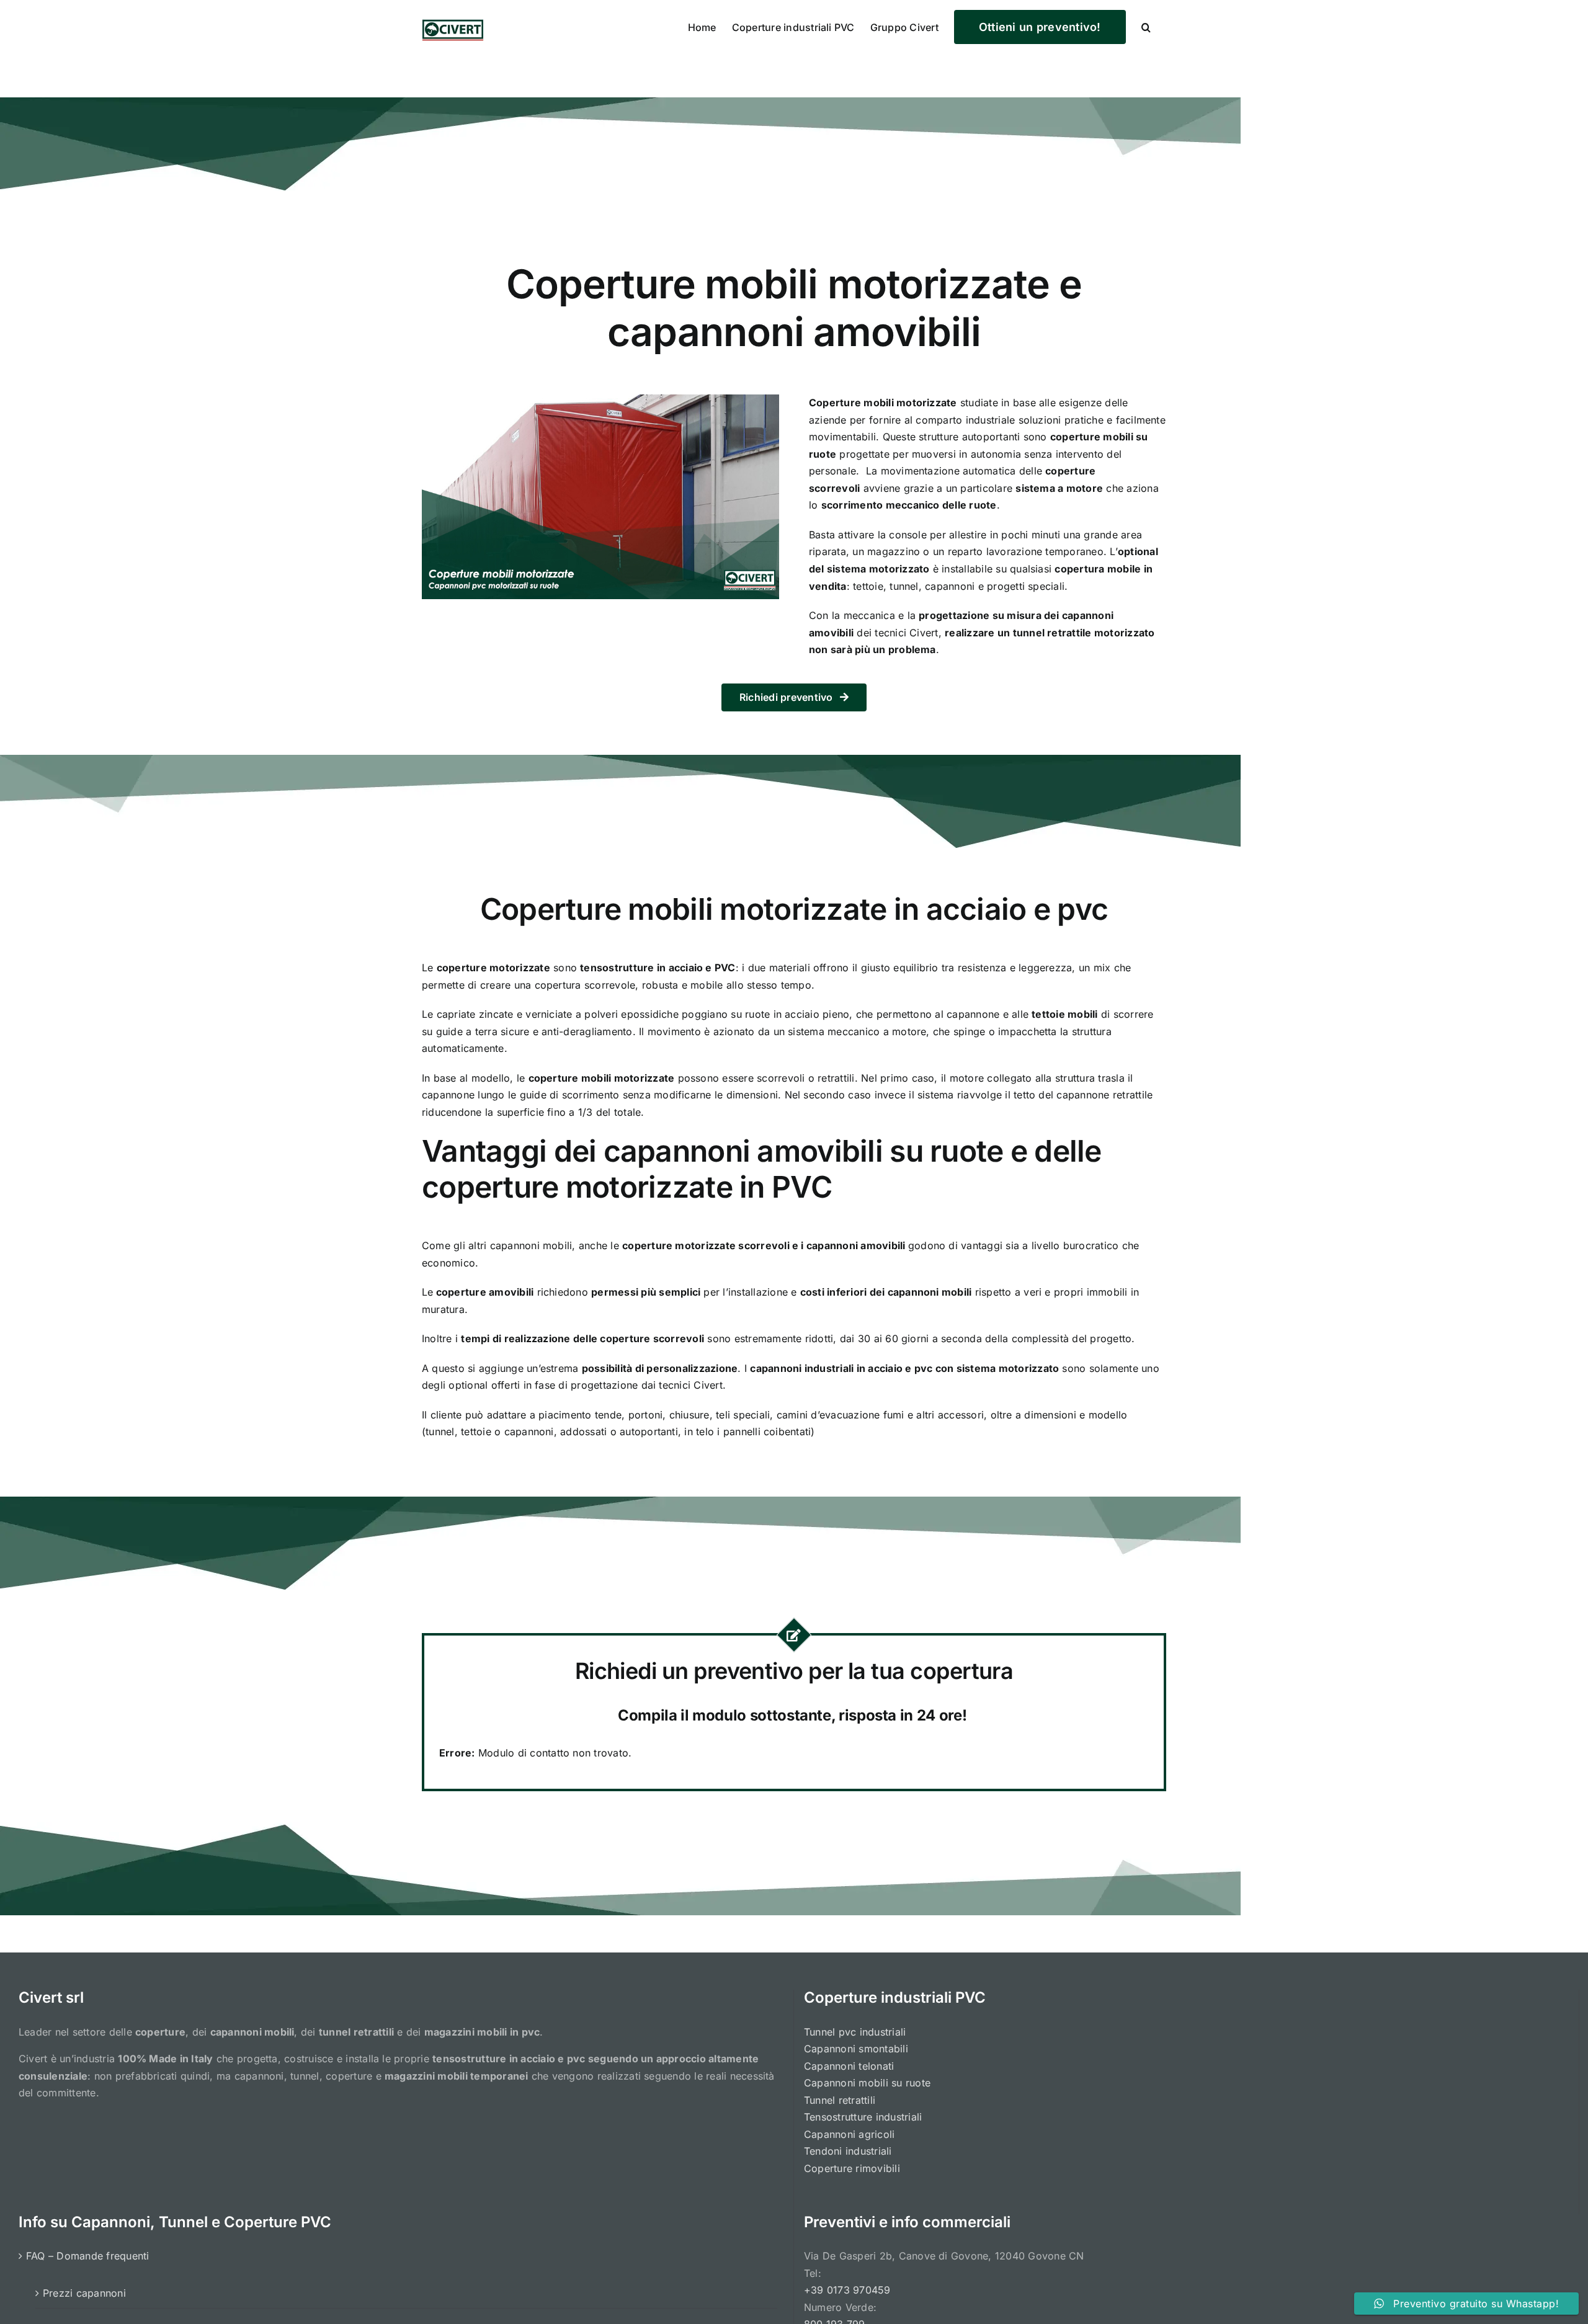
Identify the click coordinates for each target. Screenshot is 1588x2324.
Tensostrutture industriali (863, 2117)
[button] (1146, 26)
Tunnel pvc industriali (855, 2032)
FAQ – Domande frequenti (88, 2256)
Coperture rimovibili (852, 2168)
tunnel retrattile (1052, 633)
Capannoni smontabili (856, 2049)
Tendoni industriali (848, 2151)
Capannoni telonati (849, 2066)
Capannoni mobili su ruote (867, 2083)
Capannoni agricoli (849, 2134)
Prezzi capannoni (84, 2293)
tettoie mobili (1064, 1014)
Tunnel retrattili (840, 2100)
